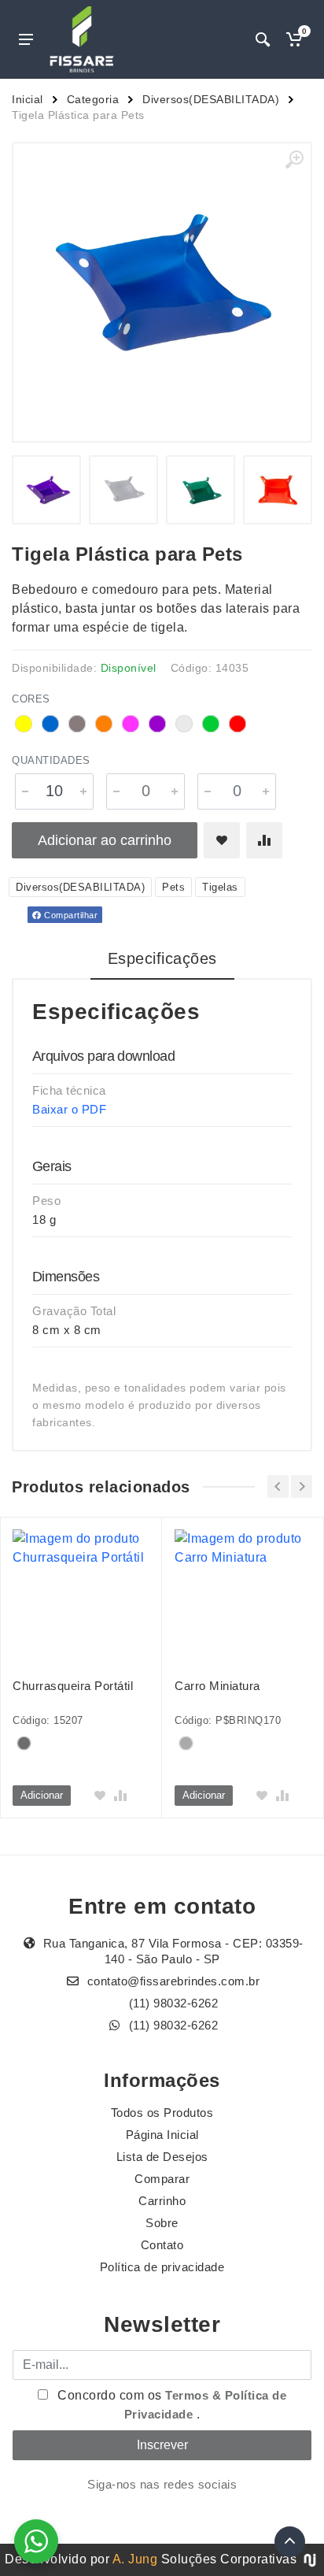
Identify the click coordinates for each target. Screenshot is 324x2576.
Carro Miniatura (217, 1686)
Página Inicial (162, 2135)
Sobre (162, 2223)
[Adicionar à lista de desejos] (222, 840)
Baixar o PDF (69, 1109)
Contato (162, 2245)
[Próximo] (302, 1486)
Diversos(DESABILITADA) (211, 99)
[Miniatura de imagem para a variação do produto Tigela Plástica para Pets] (46, 490)
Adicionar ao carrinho (105, 840)
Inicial (28, 99)
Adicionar (42, 1795)
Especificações (162, 958)
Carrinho (162, 2201)
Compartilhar (70, 915)
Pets (173, 887)
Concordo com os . (171, 2405)
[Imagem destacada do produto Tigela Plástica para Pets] (162, 292)
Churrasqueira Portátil (73, 1686)
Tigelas (220, 887)
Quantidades (51, 760)
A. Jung (135, 2559)
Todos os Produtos (162, 2113)
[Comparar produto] (264, 840)
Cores (31, 699)
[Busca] (263, 39)
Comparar (162, 2179)
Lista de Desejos (162, 2157)
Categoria (93, 99)
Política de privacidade (162, 2267)
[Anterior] (278, 1486)
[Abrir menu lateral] (26, 39)
